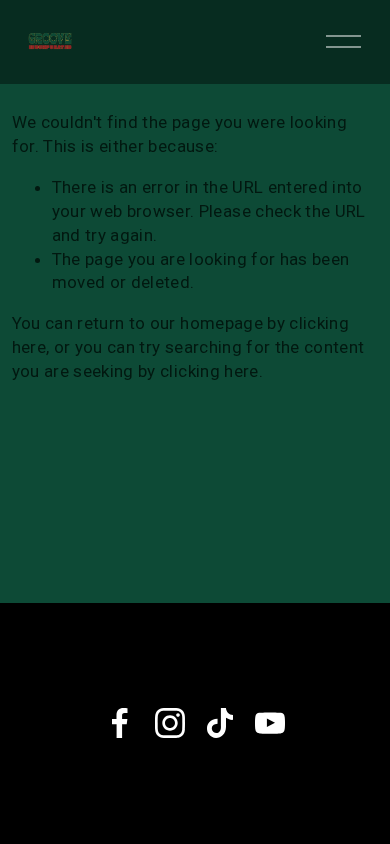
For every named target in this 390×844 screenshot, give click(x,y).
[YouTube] (270, 723)
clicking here (209, 371)
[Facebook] (120, 723)
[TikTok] (220, 723)
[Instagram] (170, 723)
